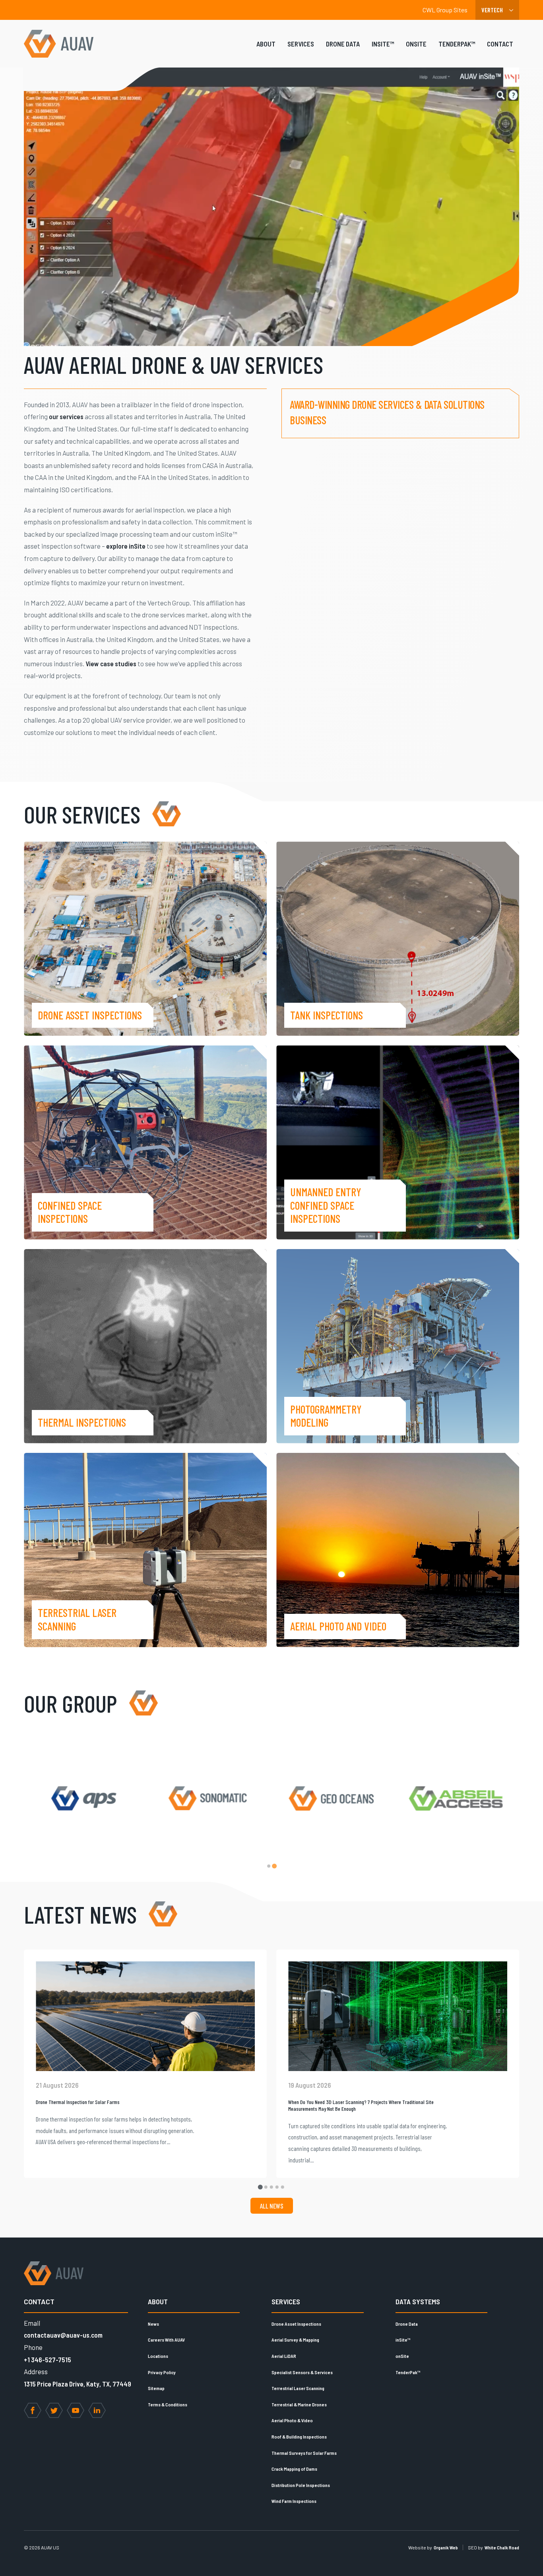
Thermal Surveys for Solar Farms (304, 2453)
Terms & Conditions (168, 2404)
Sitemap (156, 2388)
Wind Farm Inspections (294, 2501)
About (266, 44)
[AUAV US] (59, 44)
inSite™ (383, 44)
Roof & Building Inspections (299, 2437)
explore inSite (126, 546)
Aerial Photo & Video (292, 2420)
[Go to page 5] (283, 2187)
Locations (158, 2356)
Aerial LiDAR (284, 2356)
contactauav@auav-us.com (63, 2335)
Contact (500, 44)
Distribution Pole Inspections (301, 2485)
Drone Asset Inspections (296, 2324)
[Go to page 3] (271, 2187)
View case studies (111, 663)
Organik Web (446, 2547)
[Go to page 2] (274, 1866)
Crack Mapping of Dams (294, 2469)
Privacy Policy (162, 2372)
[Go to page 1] (269, 1866)
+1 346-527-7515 (48, 2359)
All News (272, 2206)
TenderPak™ (457, 44)
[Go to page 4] (277, 2187)
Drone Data (343, 44)
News (153, 2324)
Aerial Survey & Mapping (295, 2340)
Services (301, 44)
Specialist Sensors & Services (302, 2372)
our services (66, 416)
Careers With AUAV (166, 2340)
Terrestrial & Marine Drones (299, 2404)
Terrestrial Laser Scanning (298, 2388)
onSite (416, 44)
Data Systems (418, 2301)
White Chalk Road (502, 2547)
